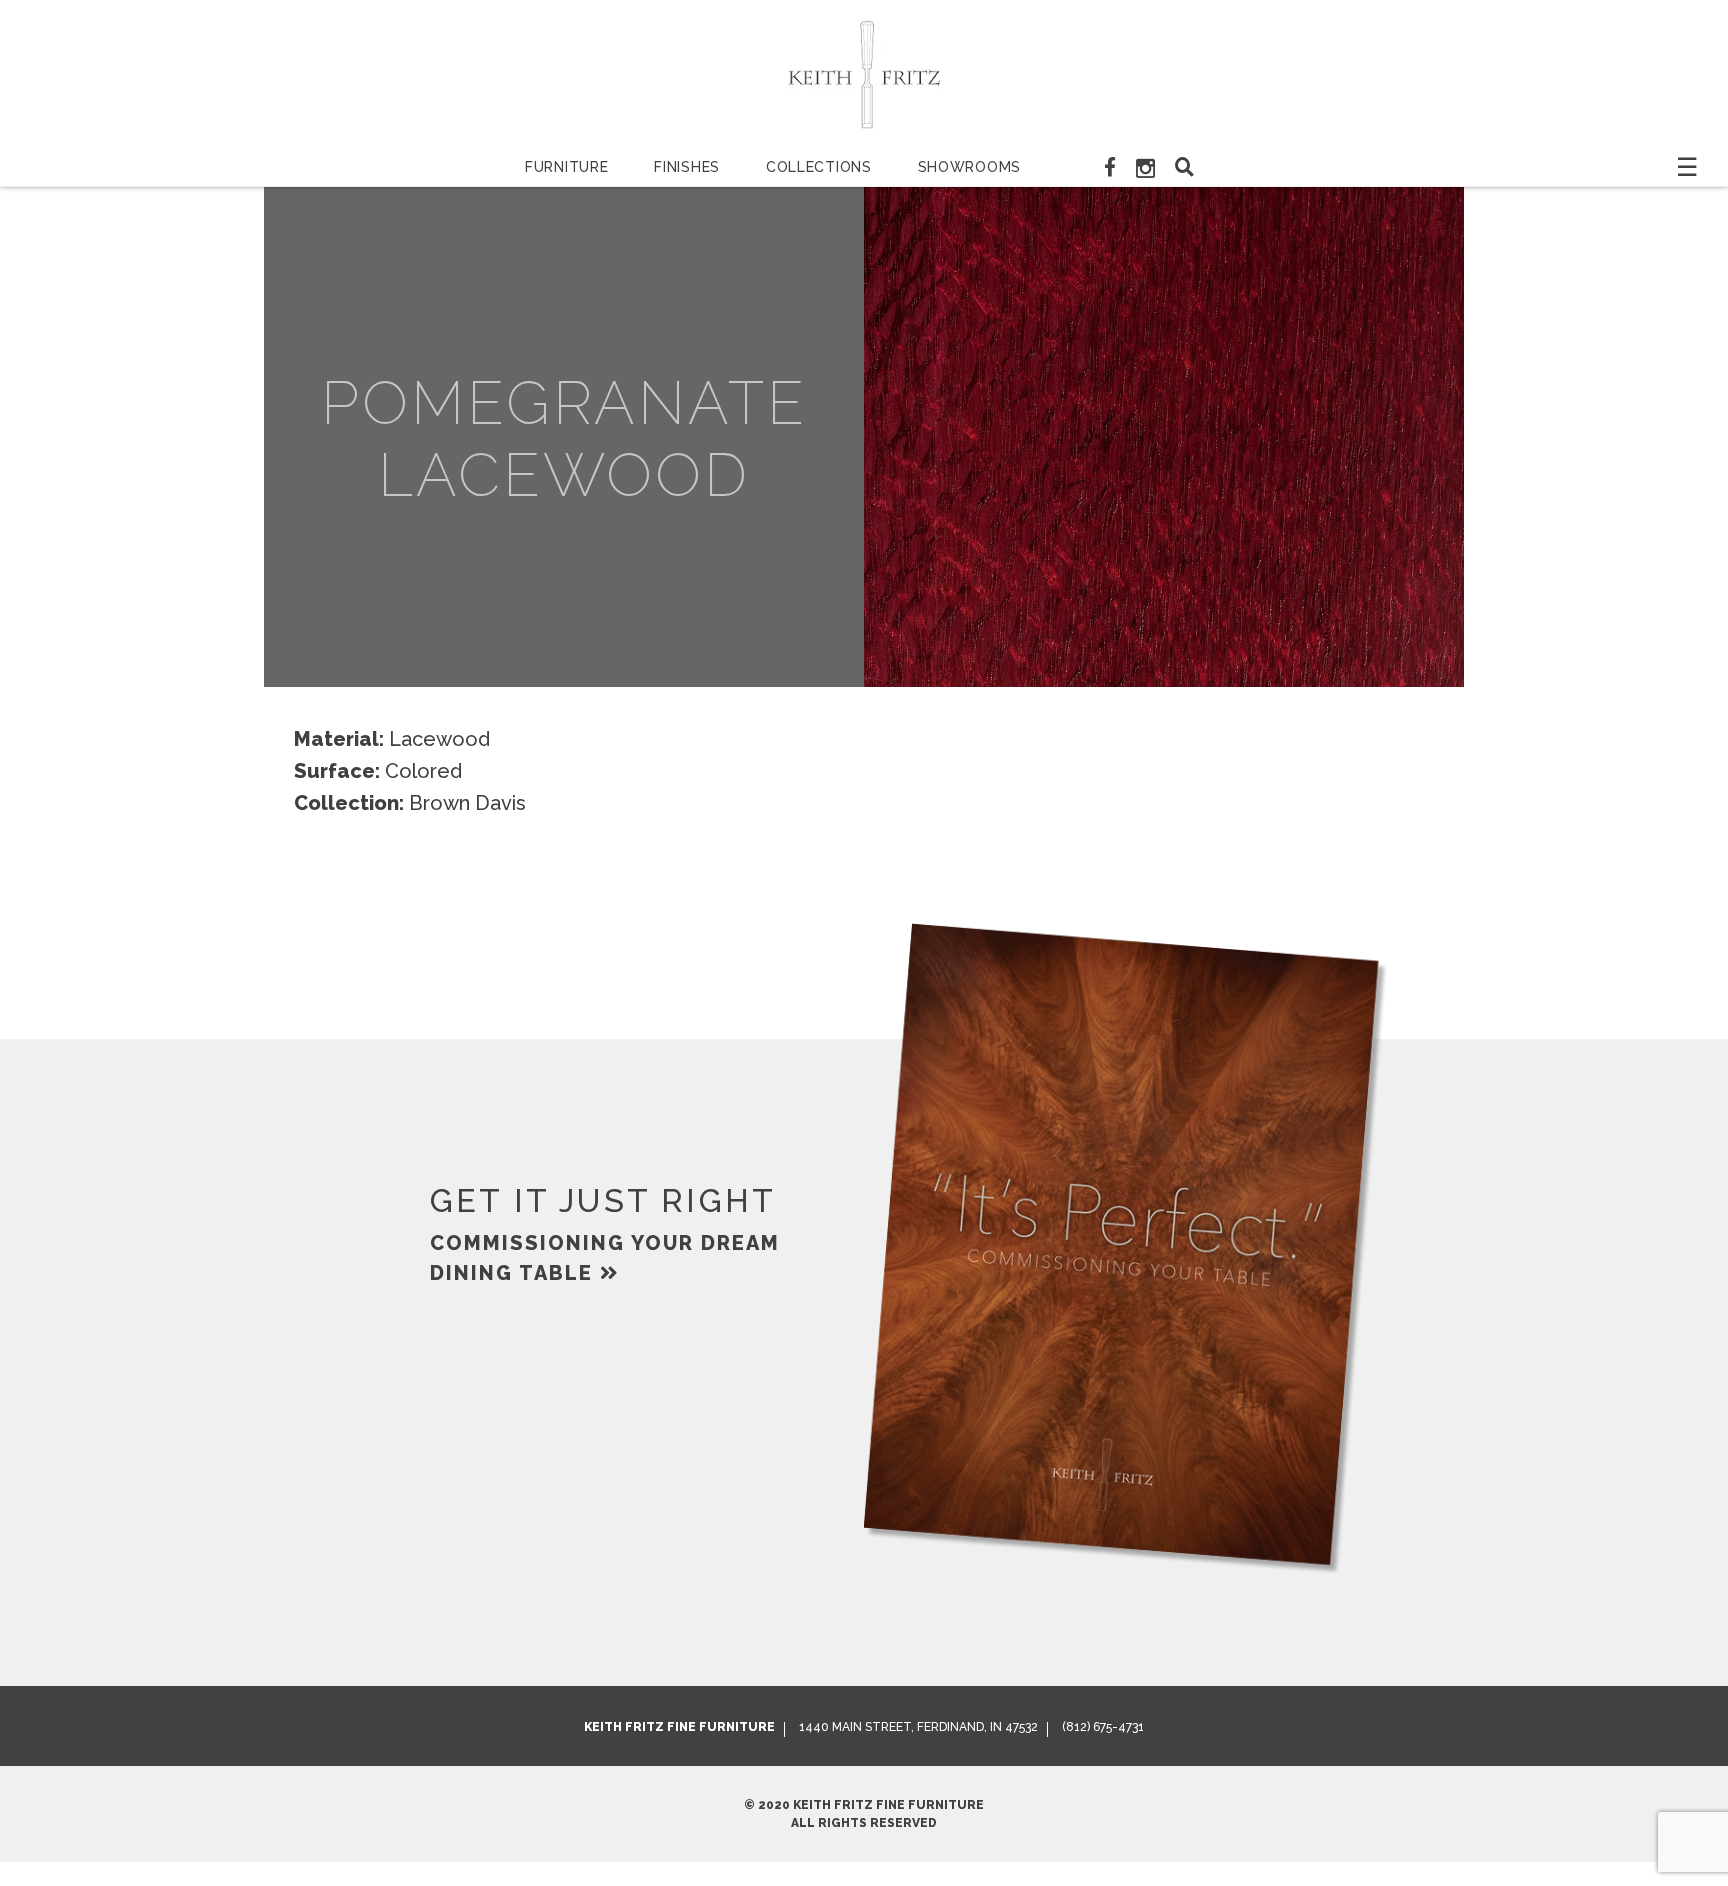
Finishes (687, 167)
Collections (819, 167)
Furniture (566, 167)
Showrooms (969, 167)
